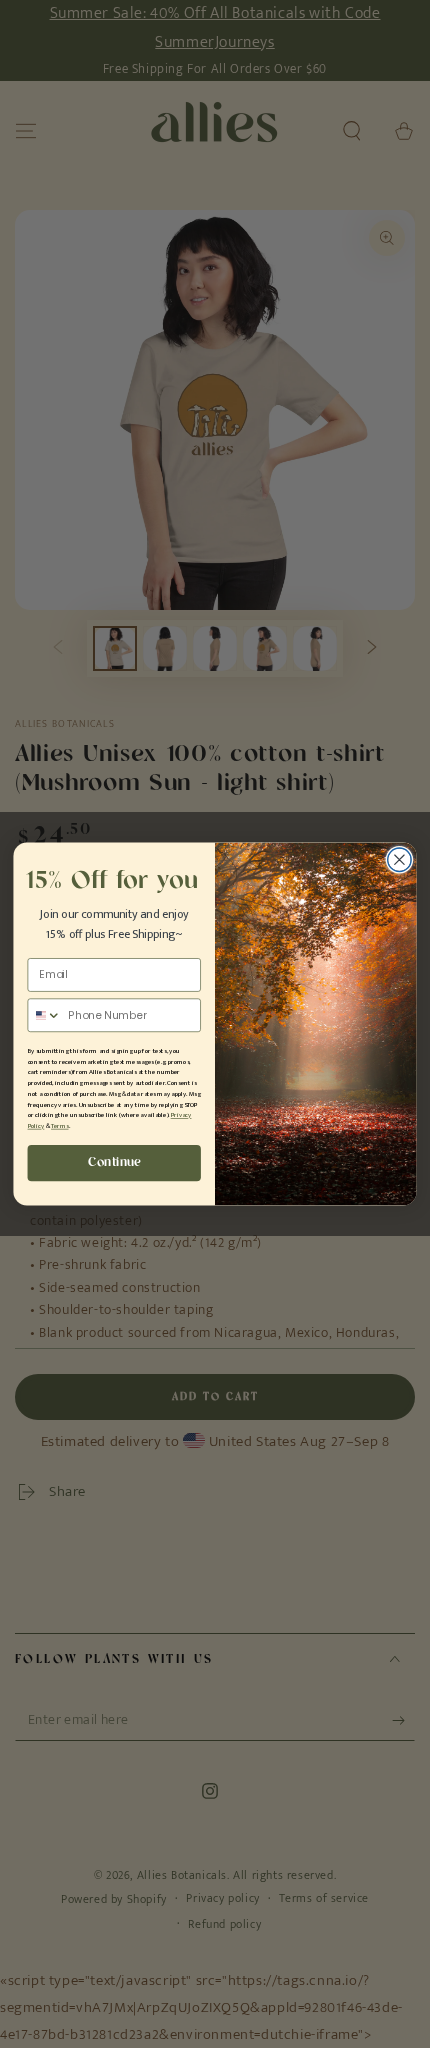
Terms (59, 1126)
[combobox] (44, 1015)
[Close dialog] (400, 860)
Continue (114, 1162)
